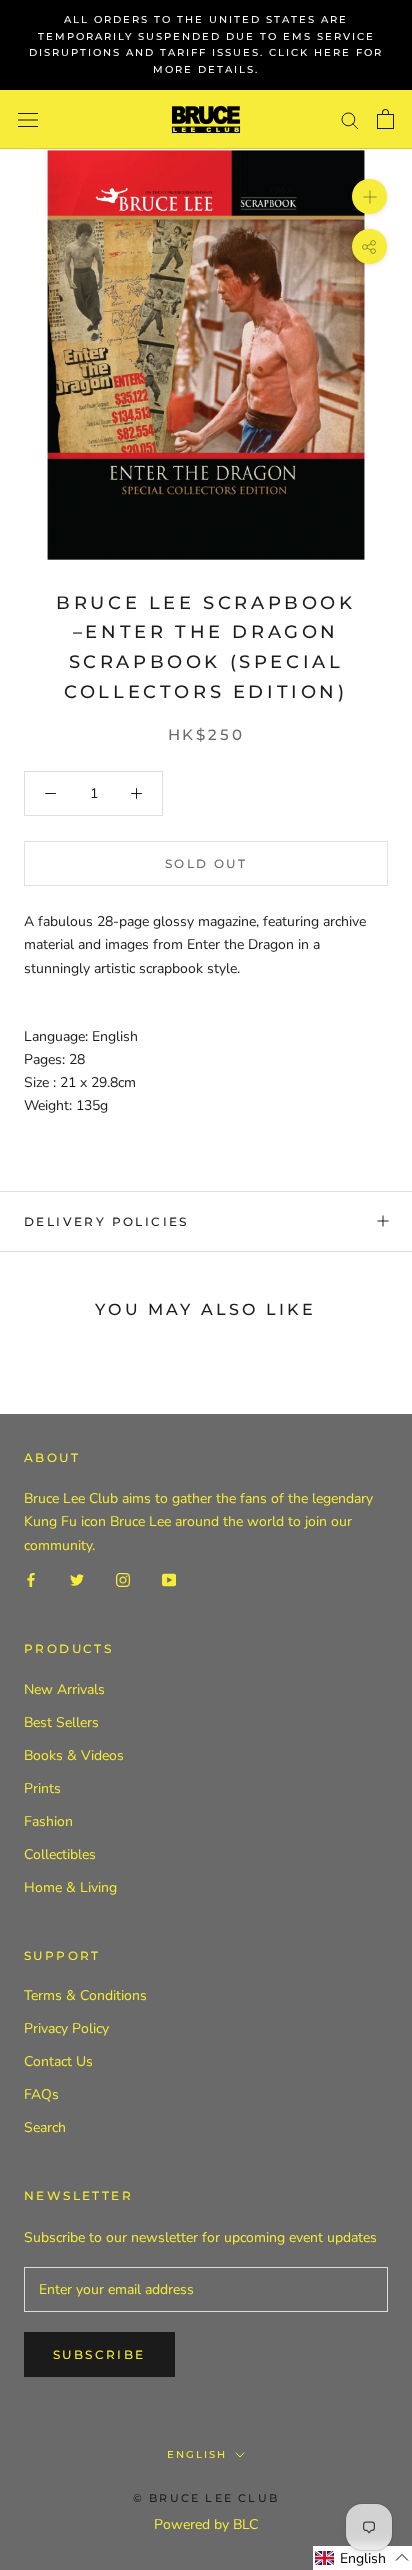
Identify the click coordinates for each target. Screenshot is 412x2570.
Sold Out (206, 863)
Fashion (48, 1821)
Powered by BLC (206, 2524)
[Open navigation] (28, 119)
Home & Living (70, 1887)
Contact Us (58, 2061)
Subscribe (99, 2354)
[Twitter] (77, 1579)
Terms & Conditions (85, 1995)
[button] (362, 2558)
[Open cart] (385, 119)
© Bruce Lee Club (206, 2498)
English (197, 2454)
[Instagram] (123, 1579)
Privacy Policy (66, 2028)
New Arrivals (64, 1689)
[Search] (350, 119)
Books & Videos (74, 1755)
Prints (42, 1788)
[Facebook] (31, 1579)
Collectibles (60, 1854)
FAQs (41, 2094)
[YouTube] (169, 1579)
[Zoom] (369, 196)
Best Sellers (61, 1722)
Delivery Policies (106, 1221)
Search (45, 2127)
